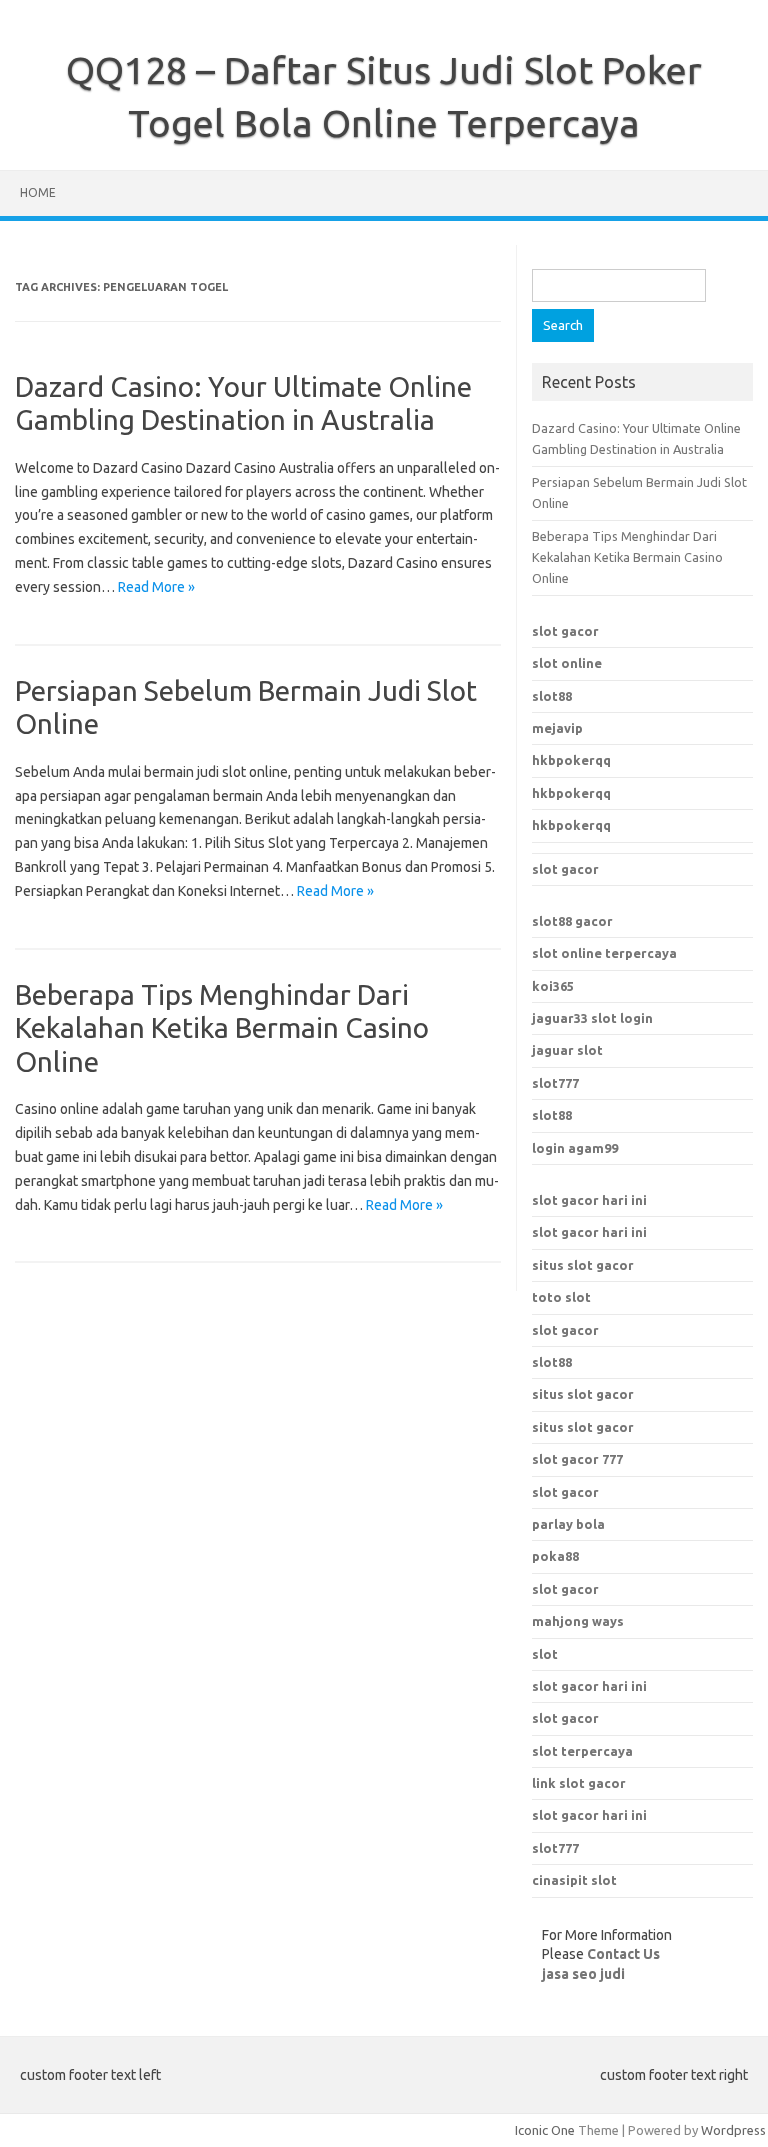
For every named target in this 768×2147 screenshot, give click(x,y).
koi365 (553, 986)
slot (545, 1654)
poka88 (555, 1556)
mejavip (557, 728)
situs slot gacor (583, 1265)
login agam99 (575, 1148)
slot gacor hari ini (589, 1200)
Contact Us (623, 1954)
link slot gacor (579, 1783)
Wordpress (733, 2130)
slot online (567, 663)
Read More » (156, 587)
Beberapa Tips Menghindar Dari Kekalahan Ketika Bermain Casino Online (222, 1028)
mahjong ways (578, 1621)
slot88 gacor (572, 921)
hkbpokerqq (571, 760)
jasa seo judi (583, 1974)
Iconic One (545, 2130)
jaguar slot (567, 1050)
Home (38, 192)
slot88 (552, 696)
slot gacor (565, 631)
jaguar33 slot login (592, 1018)
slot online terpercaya (604, 953)
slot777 (555, 1083)
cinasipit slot (574, 1880)
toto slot (561, 1297)
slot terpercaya (582, 1751)
